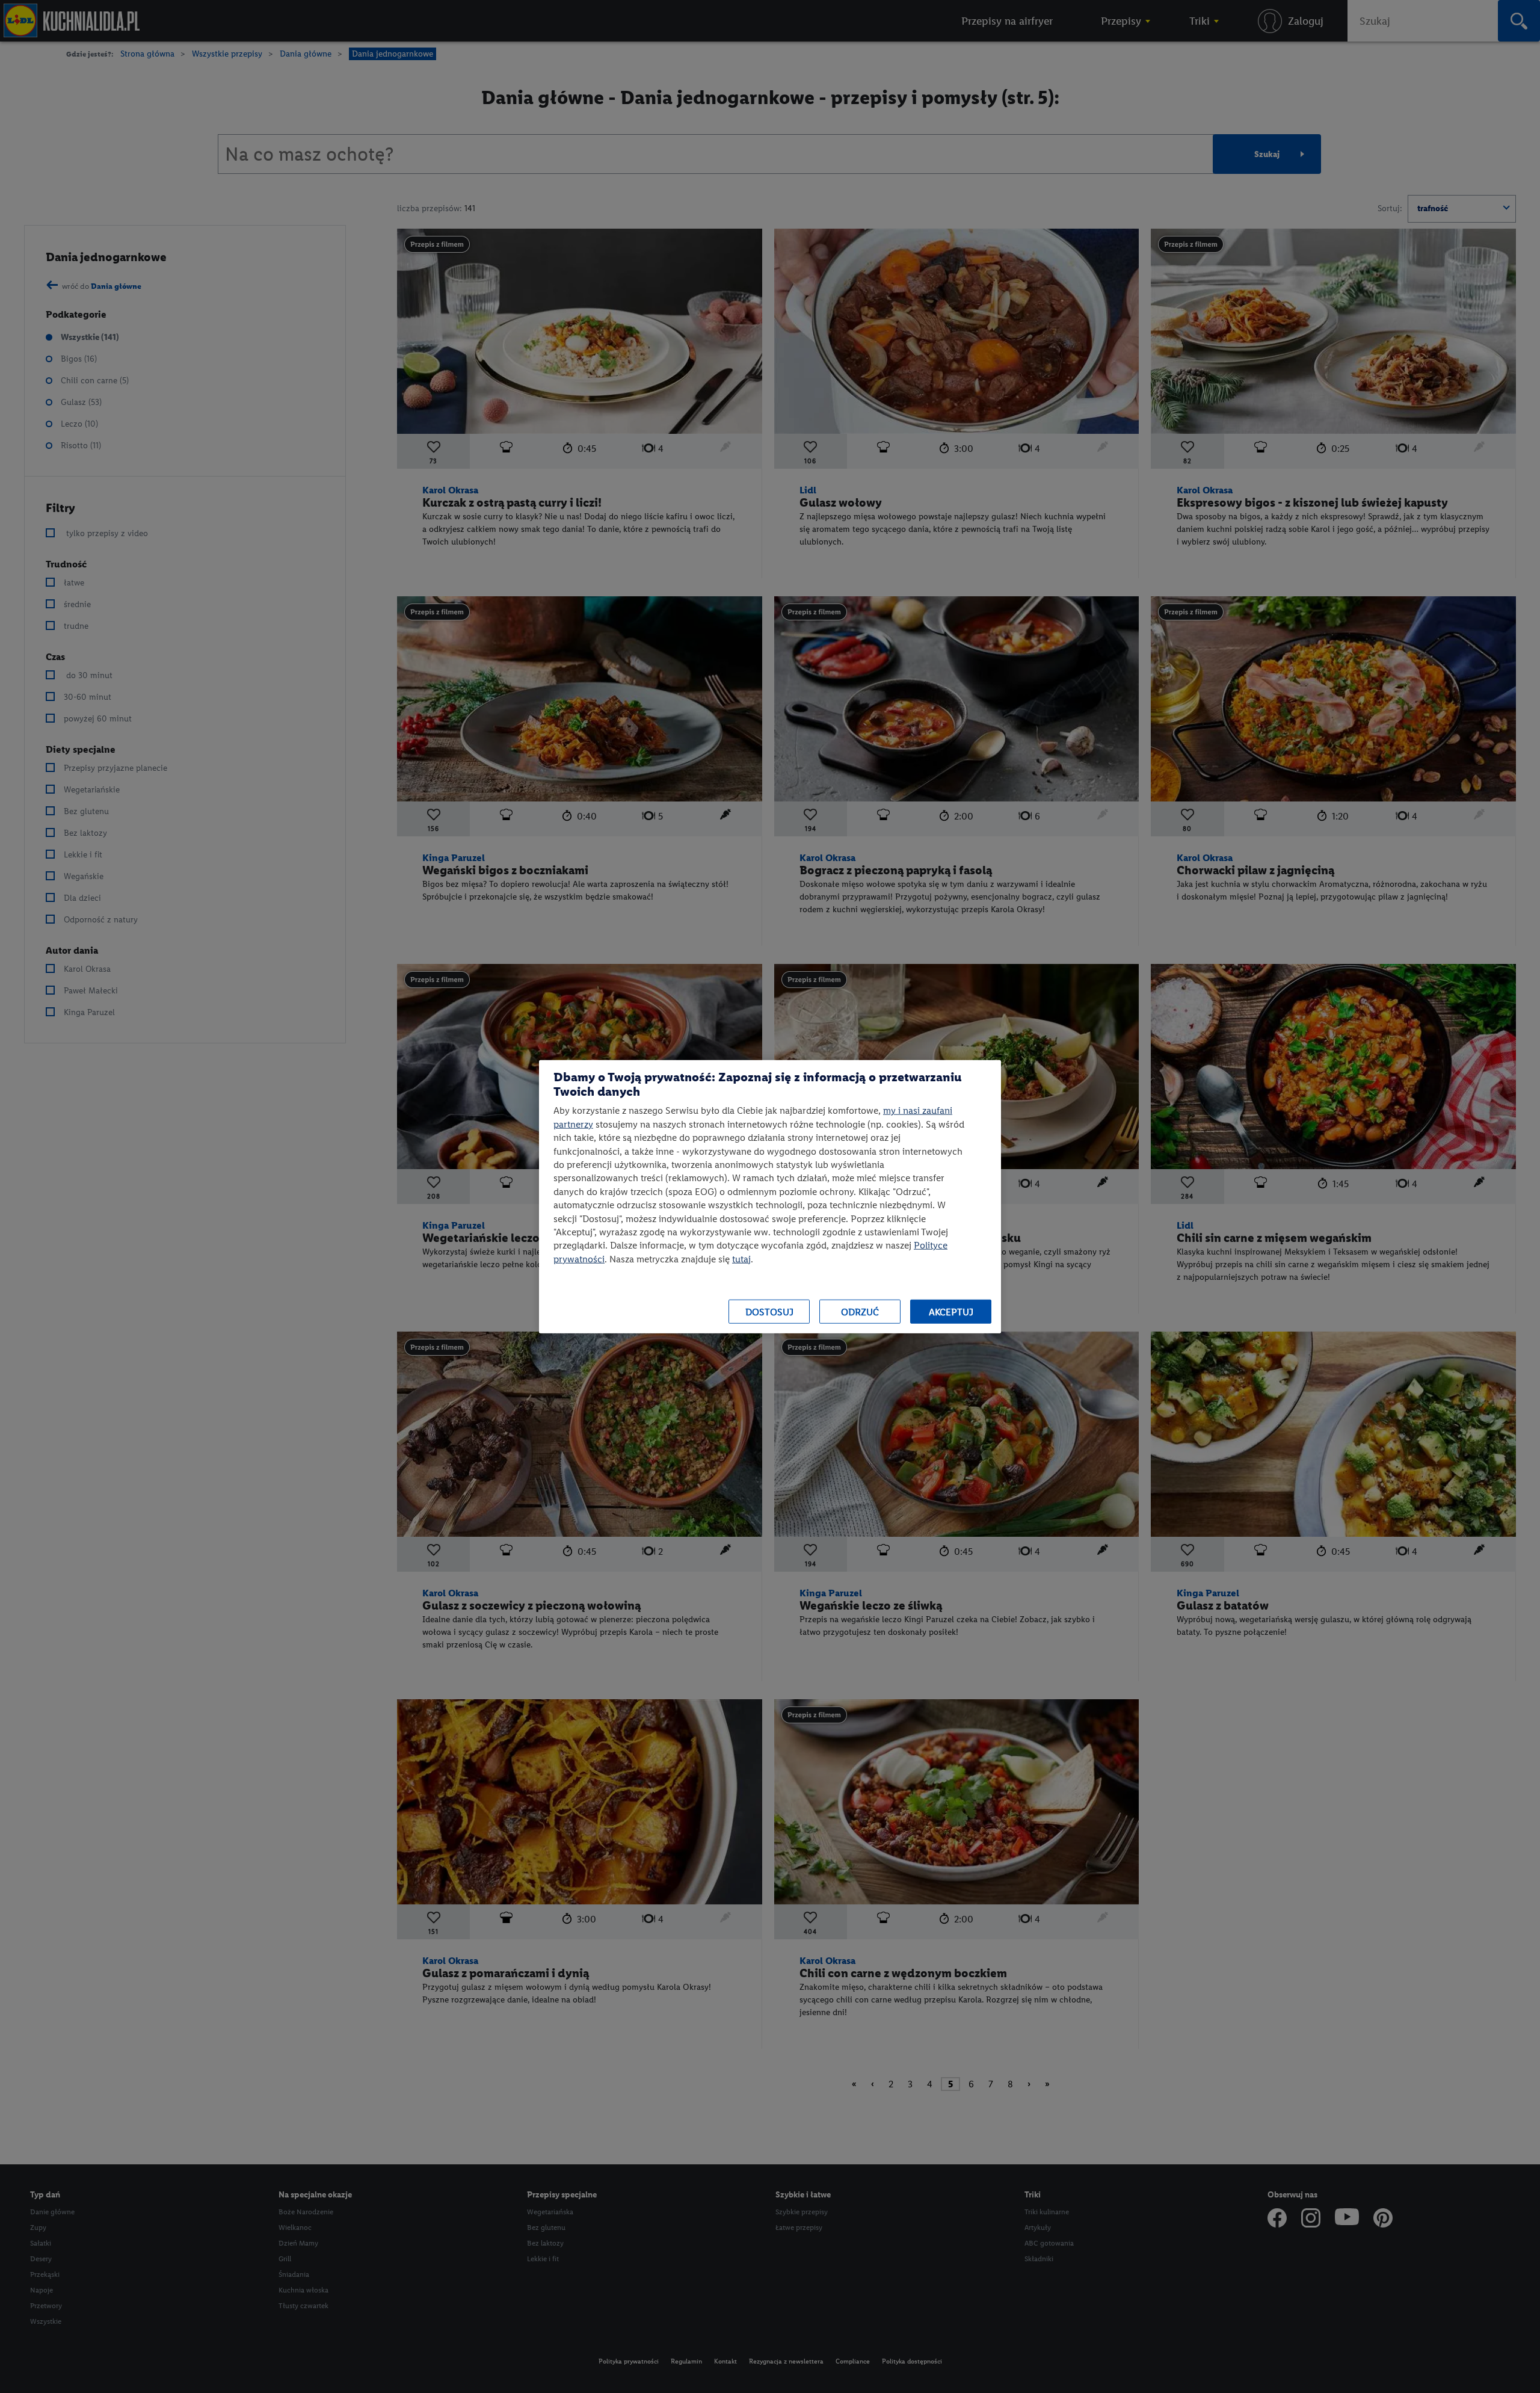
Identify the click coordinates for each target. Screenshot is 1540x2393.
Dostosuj (769, 1311)
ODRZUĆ (860, 1311)
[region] (770, 1196)
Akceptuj (951, 1311)
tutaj (741, 1258)
